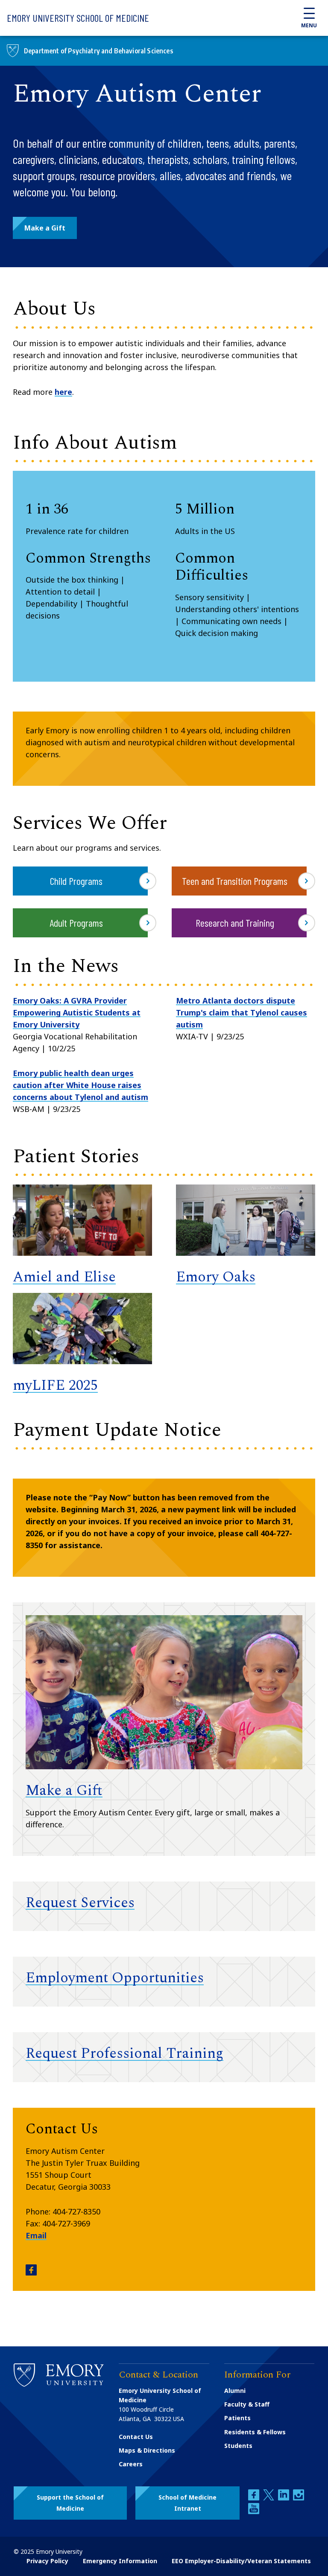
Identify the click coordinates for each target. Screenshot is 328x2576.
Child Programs (76, 881)
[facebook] (255, 2498)
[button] (45, 228)
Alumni (235, 2391)
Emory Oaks (216, 1277)
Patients (237, 2418)
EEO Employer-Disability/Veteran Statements (241, 2561)
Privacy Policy (47, 2561)
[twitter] (269, 2498)
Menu (309, 25)
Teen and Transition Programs (235, 881)
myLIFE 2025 (55, 1386)
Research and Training (235, 923)
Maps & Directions (147, 2450)
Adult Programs (76, 923)
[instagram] (299, 2498)
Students (238, 2446)
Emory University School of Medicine (78, 18)
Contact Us (136, 2437)
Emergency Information (120, 2561)
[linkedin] (284, 2498)
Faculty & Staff (247, 2404)
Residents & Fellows (255, 2432)
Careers (131, 2464)
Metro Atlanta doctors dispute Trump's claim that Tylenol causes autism (242, 1012)
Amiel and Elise (64, 1277)
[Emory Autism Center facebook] (31, 2273)
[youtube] (254, 2512)
